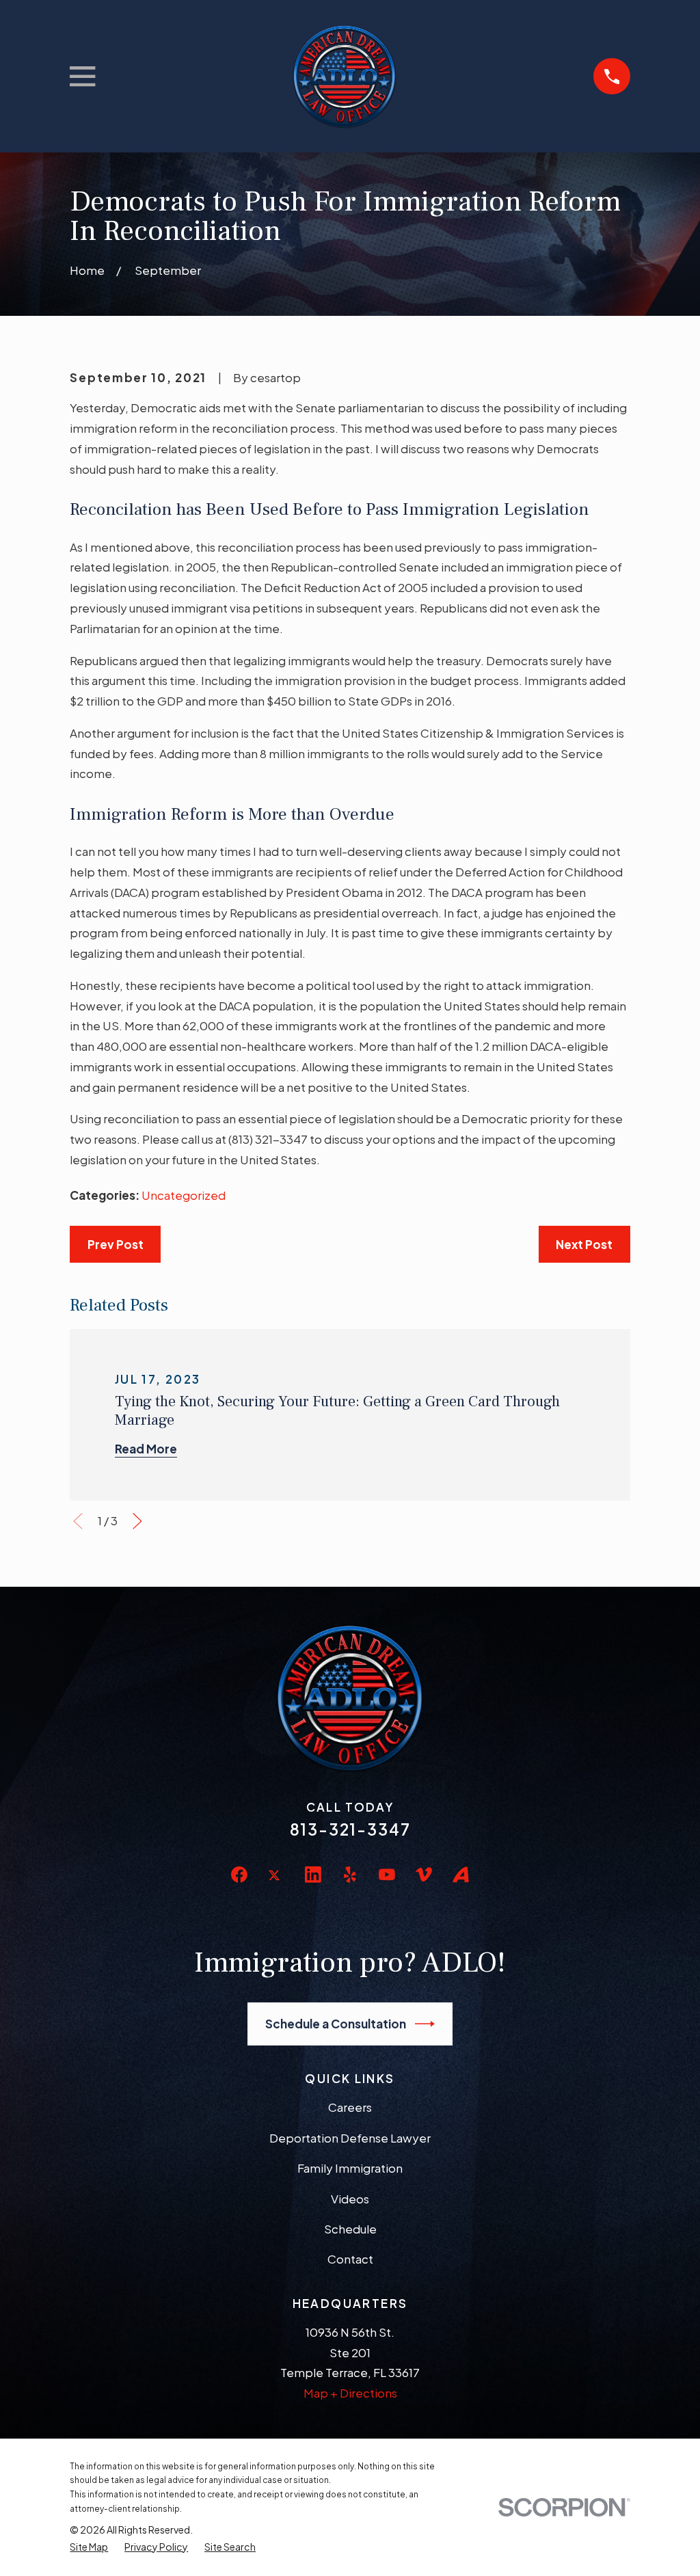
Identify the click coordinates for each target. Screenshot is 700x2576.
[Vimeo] (424, 1875)
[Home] (344, 76)
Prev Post (116, 1244)
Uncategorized (184, 1195)
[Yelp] (350, 1875)
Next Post (584, 1244)
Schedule (350, 2229)
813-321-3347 (350, 1829)
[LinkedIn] (313, 1875)
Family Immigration (350, 2168)
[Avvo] (461, 1875)
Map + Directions (350, 2393)
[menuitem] (89, 2547)
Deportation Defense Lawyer (350, 2138)
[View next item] (137, 1521)
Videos (350, 2199)
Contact (350, 2259)
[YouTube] (387, 1875)
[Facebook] (239, 1875)
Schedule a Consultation (336, 2024)
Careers (350, 2107)
